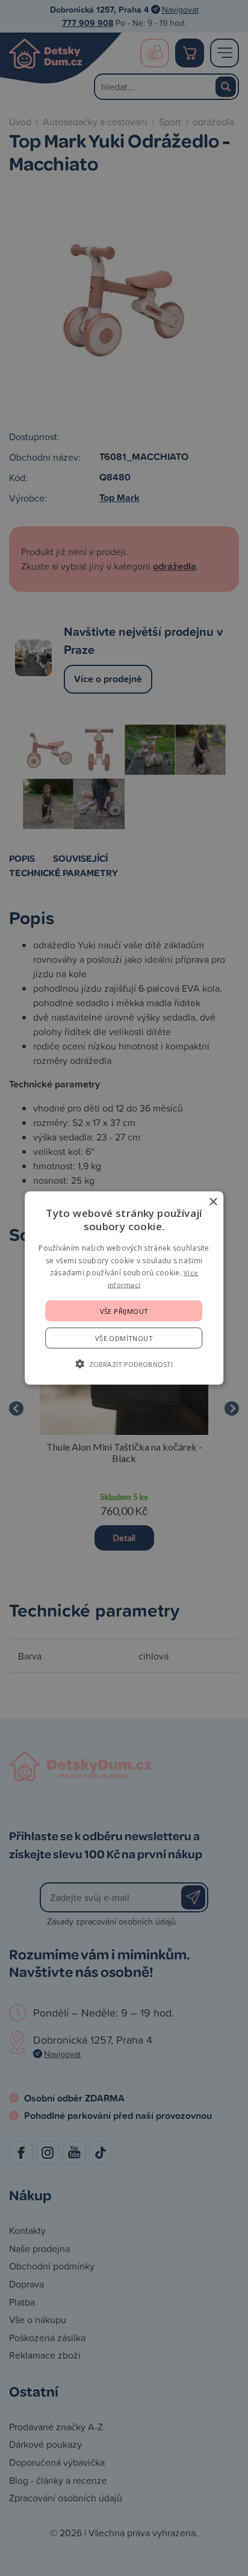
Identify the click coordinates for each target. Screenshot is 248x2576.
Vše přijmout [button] (124, 1311)
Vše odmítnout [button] (124, 1338)
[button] (124, 1363)
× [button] (213, 1202)
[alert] (124, 1288)
